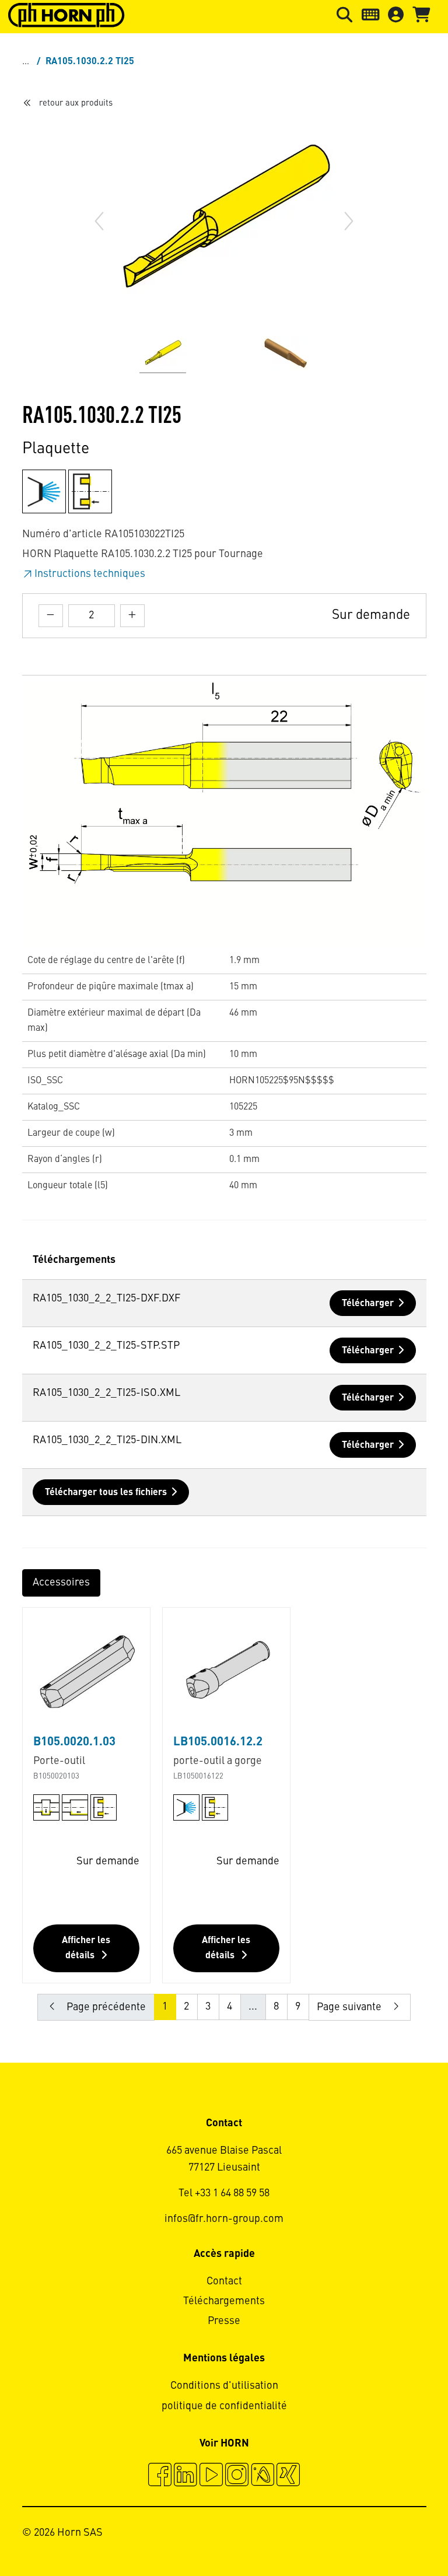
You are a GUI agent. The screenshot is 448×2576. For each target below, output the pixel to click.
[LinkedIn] (185, 2476)
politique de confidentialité (224, 2406)
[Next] (349, 221)
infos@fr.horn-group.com (224, 2219)
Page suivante (350, 2007)
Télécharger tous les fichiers (106, 1493)
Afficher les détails (86, 1948)
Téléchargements (224, 2301)
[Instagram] (237, 2476)
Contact (224, 2281)
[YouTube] (211, 2476)
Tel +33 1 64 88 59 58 (224, 2193)
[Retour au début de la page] (395, 2535)
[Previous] (99, 221)
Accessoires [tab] (61, 1583)
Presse (224, 2321)
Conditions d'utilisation (224, 2386)
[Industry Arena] (262, 2476)
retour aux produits (76, 103)
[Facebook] (160, 2476)
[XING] (288, 2476)
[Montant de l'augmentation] (132, 616)
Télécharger (368, 1304)
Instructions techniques (90, 574)
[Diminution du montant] (51, 616)
